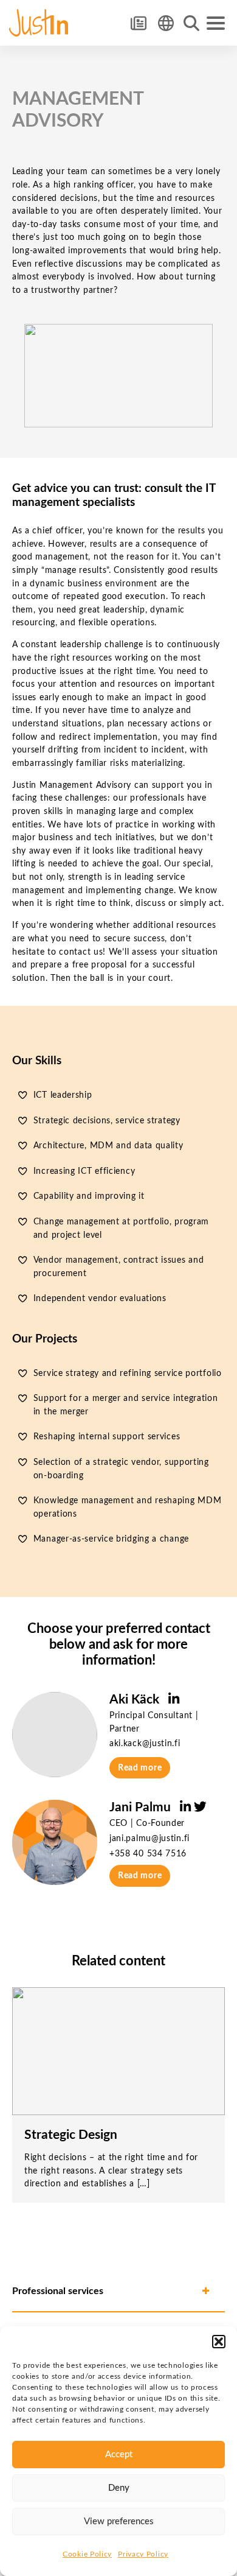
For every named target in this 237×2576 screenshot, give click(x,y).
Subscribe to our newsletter (138, 23)
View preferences (119, 2522)
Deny (119, 2488)
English (166, 23)
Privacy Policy (143, 2554)
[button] (219, 2342)
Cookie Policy (87, 2554)
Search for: (191, 23)
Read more (140, 1768)
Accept (119, 2455)
